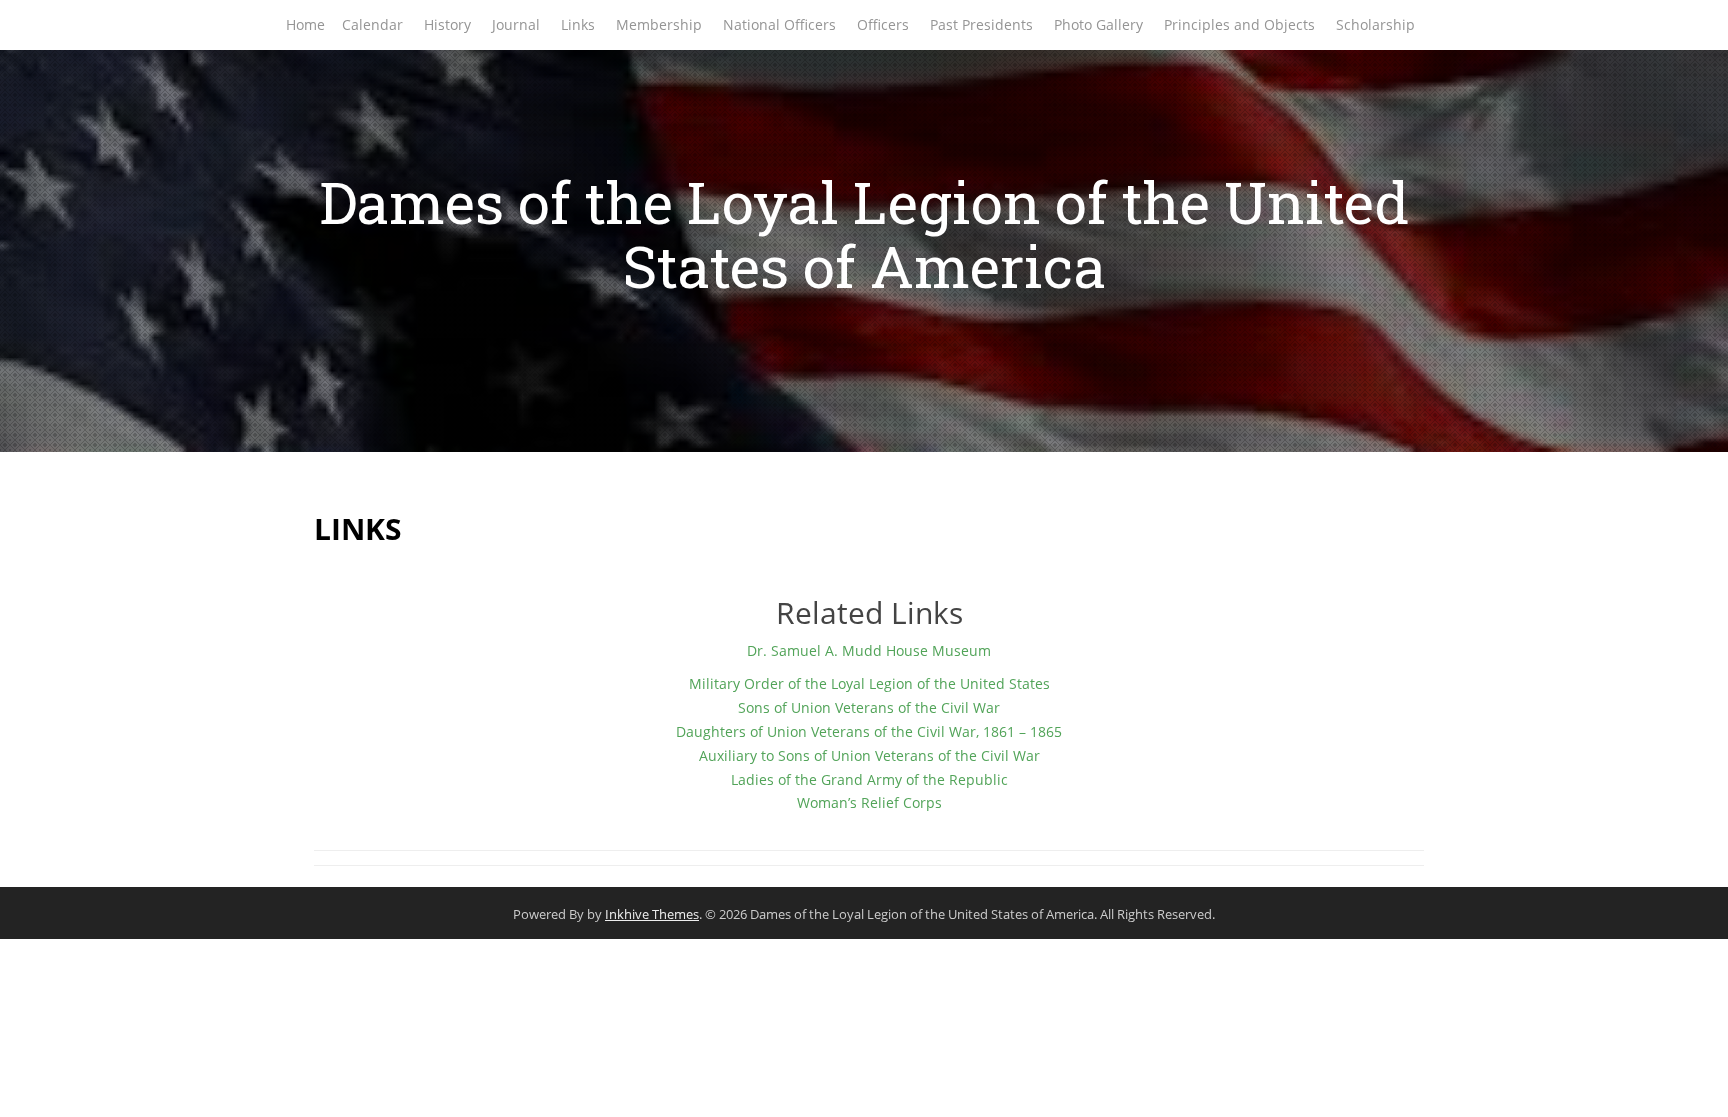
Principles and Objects (1239, 24)
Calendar (372, 24)
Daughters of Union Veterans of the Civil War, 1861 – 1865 (869, 731)
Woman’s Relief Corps (869, 802)
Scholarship (1375, 24)
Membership (659, 24)
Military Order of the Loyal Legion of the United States (869, 683)
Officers (883, 24)
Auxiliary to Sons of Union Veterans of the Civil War (869, 755)
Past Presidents (981, 24)
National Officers (779, 24)
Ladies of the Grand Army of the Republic (869, 779)
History (447, 24)
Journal (516, 24)
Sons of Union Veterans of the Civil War (869, 707)
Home (305, 24)
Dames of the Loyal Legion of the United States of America (864, 233)
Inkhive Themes (652, 914)
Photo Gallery (1098, 24)
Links (578, 24)
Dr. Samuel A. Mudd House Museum (869, 650)
